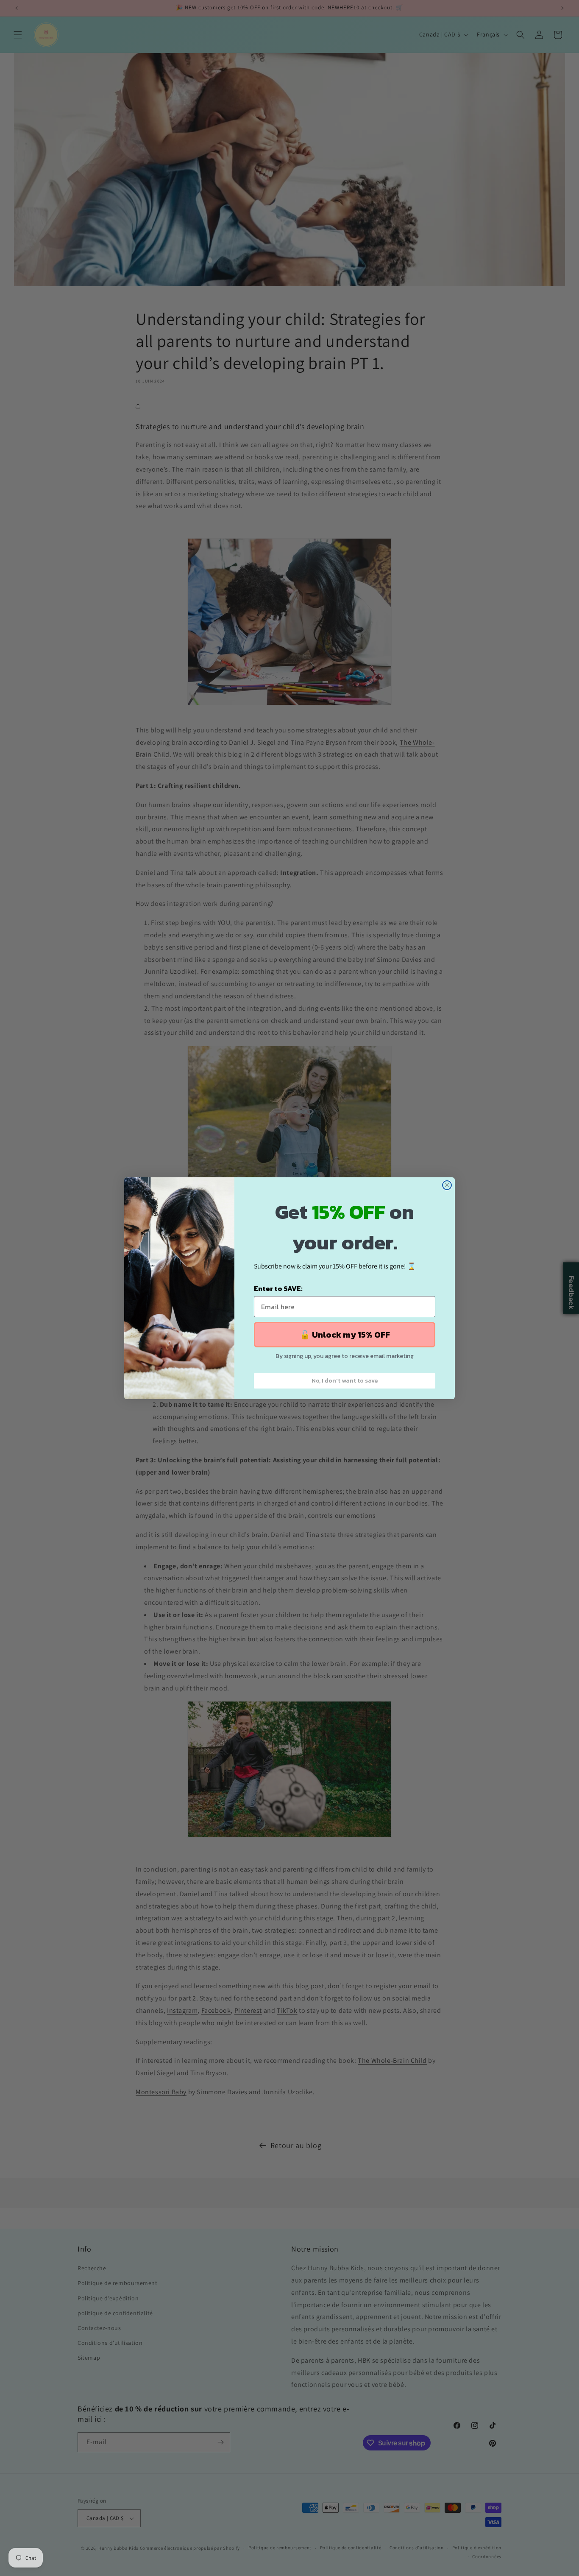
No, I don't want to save (345, 1381)
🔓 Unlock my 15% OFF (345, 1335)
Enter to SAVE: (278, 1288)
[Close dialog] (447, 1185)
